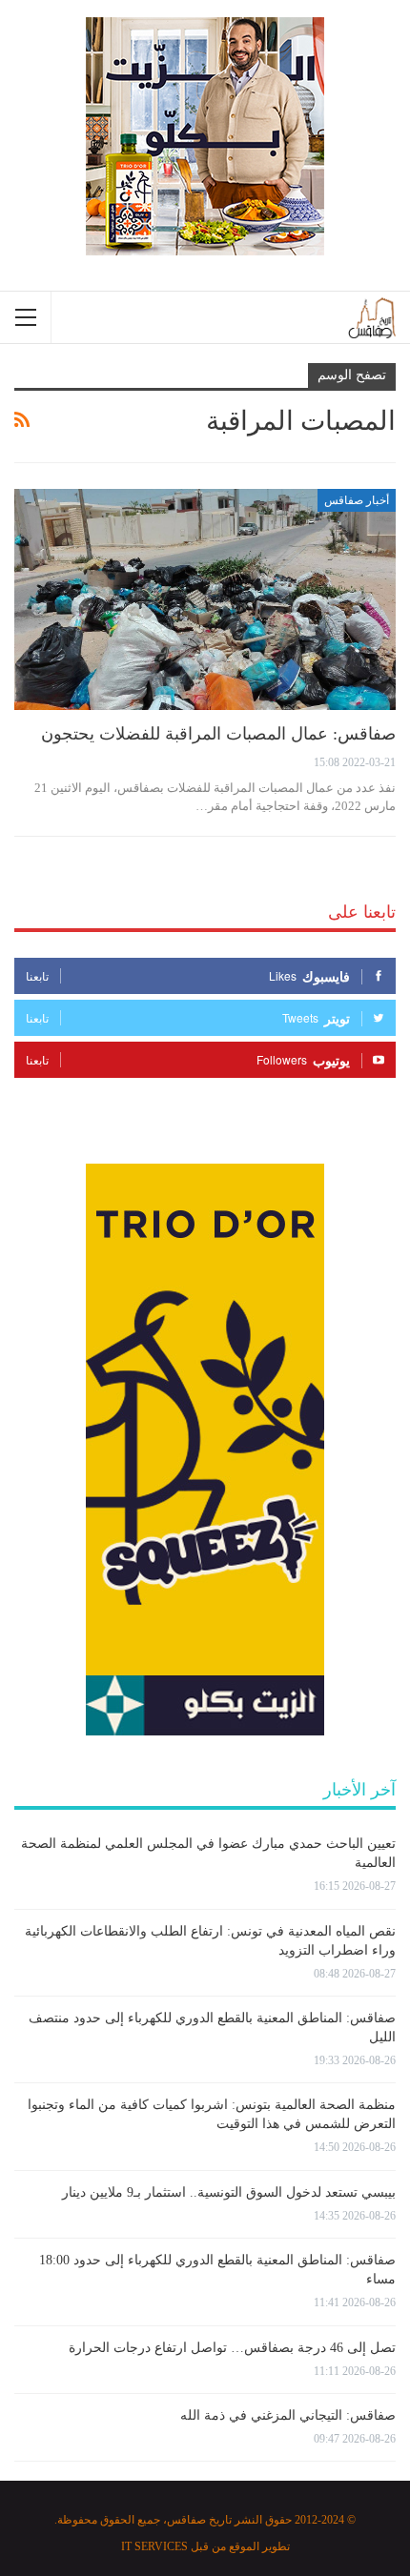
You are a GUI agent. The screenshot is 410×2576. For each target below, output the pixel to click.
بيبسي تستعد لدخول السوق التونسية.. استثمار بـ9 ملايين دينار (229, 2192)
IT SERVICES (154, 2546)
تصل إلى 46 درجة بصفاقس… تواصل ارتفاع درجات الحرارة (232, 2348)
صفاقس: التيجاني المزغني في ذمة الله (288, 2415)
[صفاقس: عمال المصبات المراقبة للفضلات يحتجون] (205, 599)
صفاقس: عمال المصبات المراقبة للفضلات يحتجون (218, 734)
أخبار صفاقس (357, 500)
